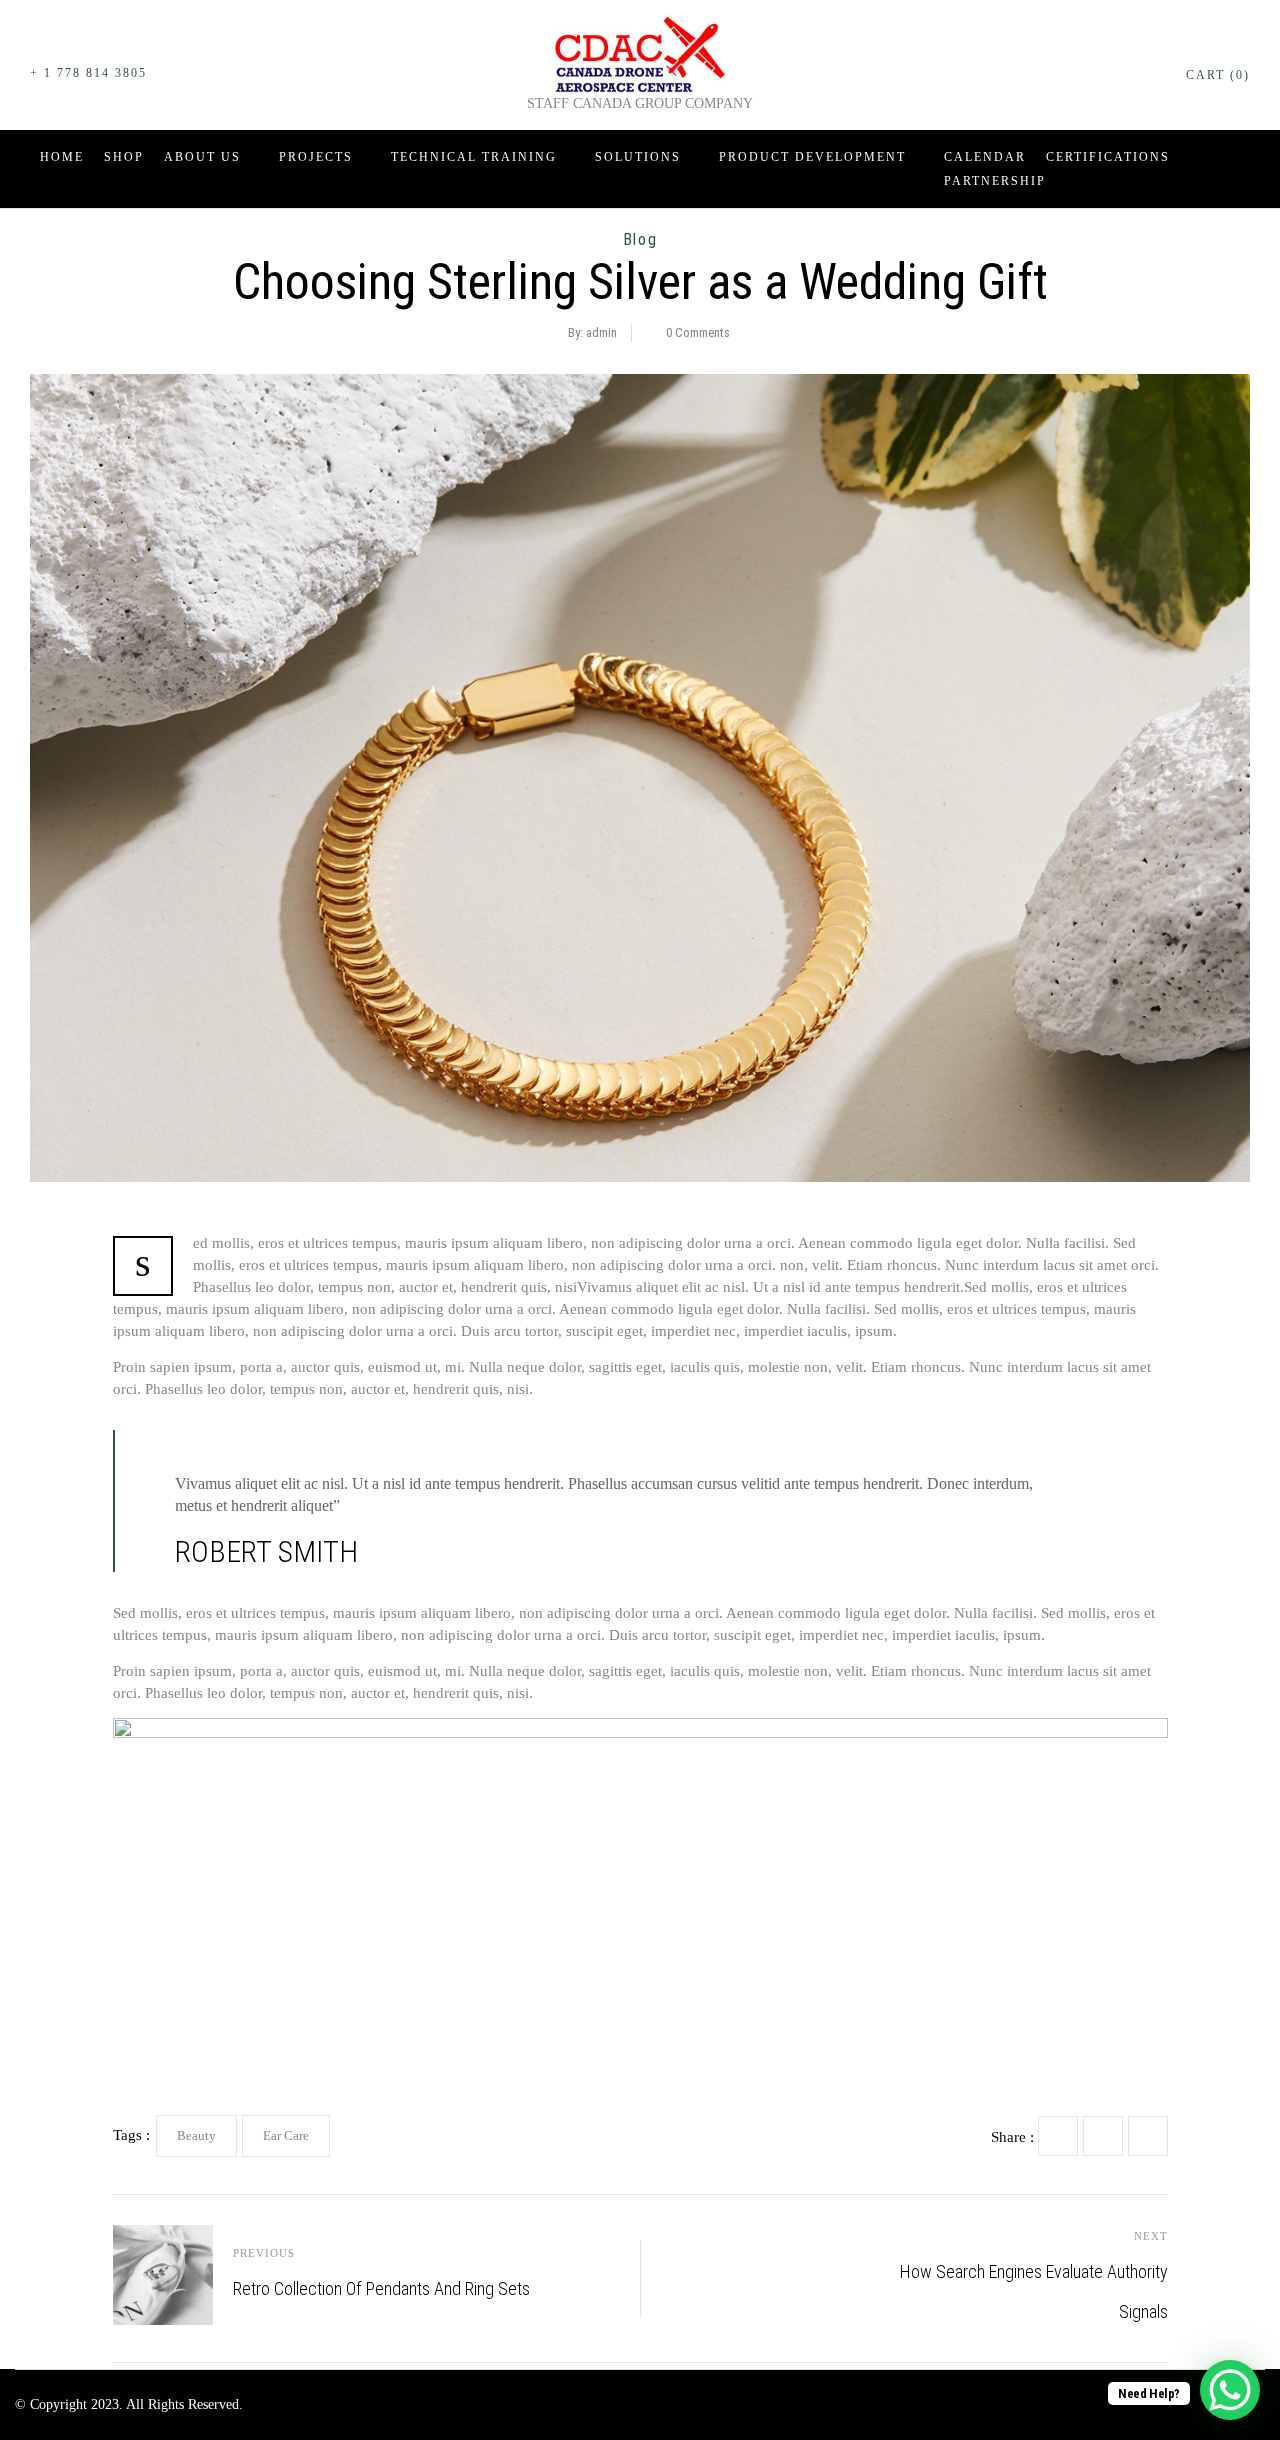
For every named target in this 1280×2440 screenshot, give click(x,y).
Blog (640, 239)
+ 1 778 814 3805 (88, 73)
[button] (1213, 64)
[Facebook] (1058, 2136)
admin (601, 332)
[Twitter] (1103, 2136)
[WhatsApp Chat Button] (1230, 2390)
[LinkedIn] (1148, 2136)
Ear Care (286, 2135)
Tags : (131, 2135)
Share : (1012, 2137)
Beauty (196, 2135)
